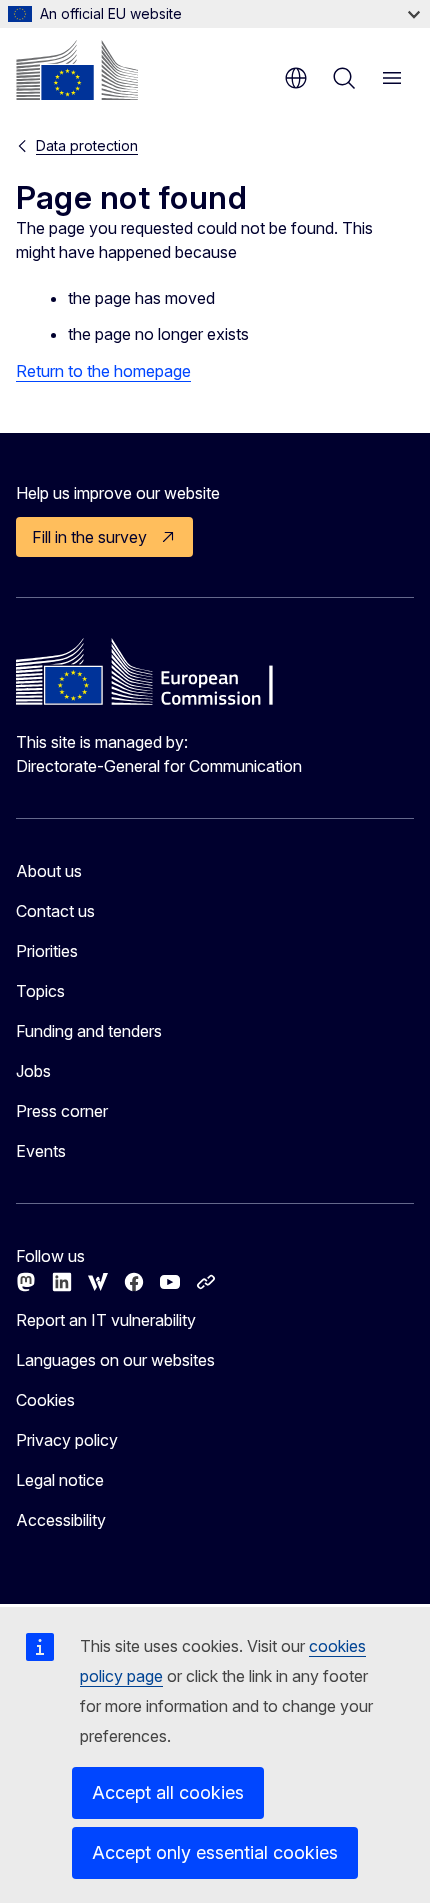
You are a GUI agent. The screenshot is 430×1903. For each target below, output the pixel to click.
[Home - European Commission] (77, 70)
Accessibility (61, 1520)
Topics (40, 991)
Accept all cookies (168, 1792)
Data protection (87, 145)
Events (41, 1151)
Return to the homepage (103, 371)
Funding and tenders (89, 1031)
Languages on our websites (115, 1360)
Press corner (62, 1111)
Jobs (33, 1071)
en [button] (296, 78)
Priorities (47, 951)
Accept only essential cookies (215, 1852)
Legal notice (60, 1480)
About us (49, 871)
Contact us (55, 911)
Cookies (45, 1400)
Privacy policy (67, 1440)
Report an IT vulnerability (106, 1320)
